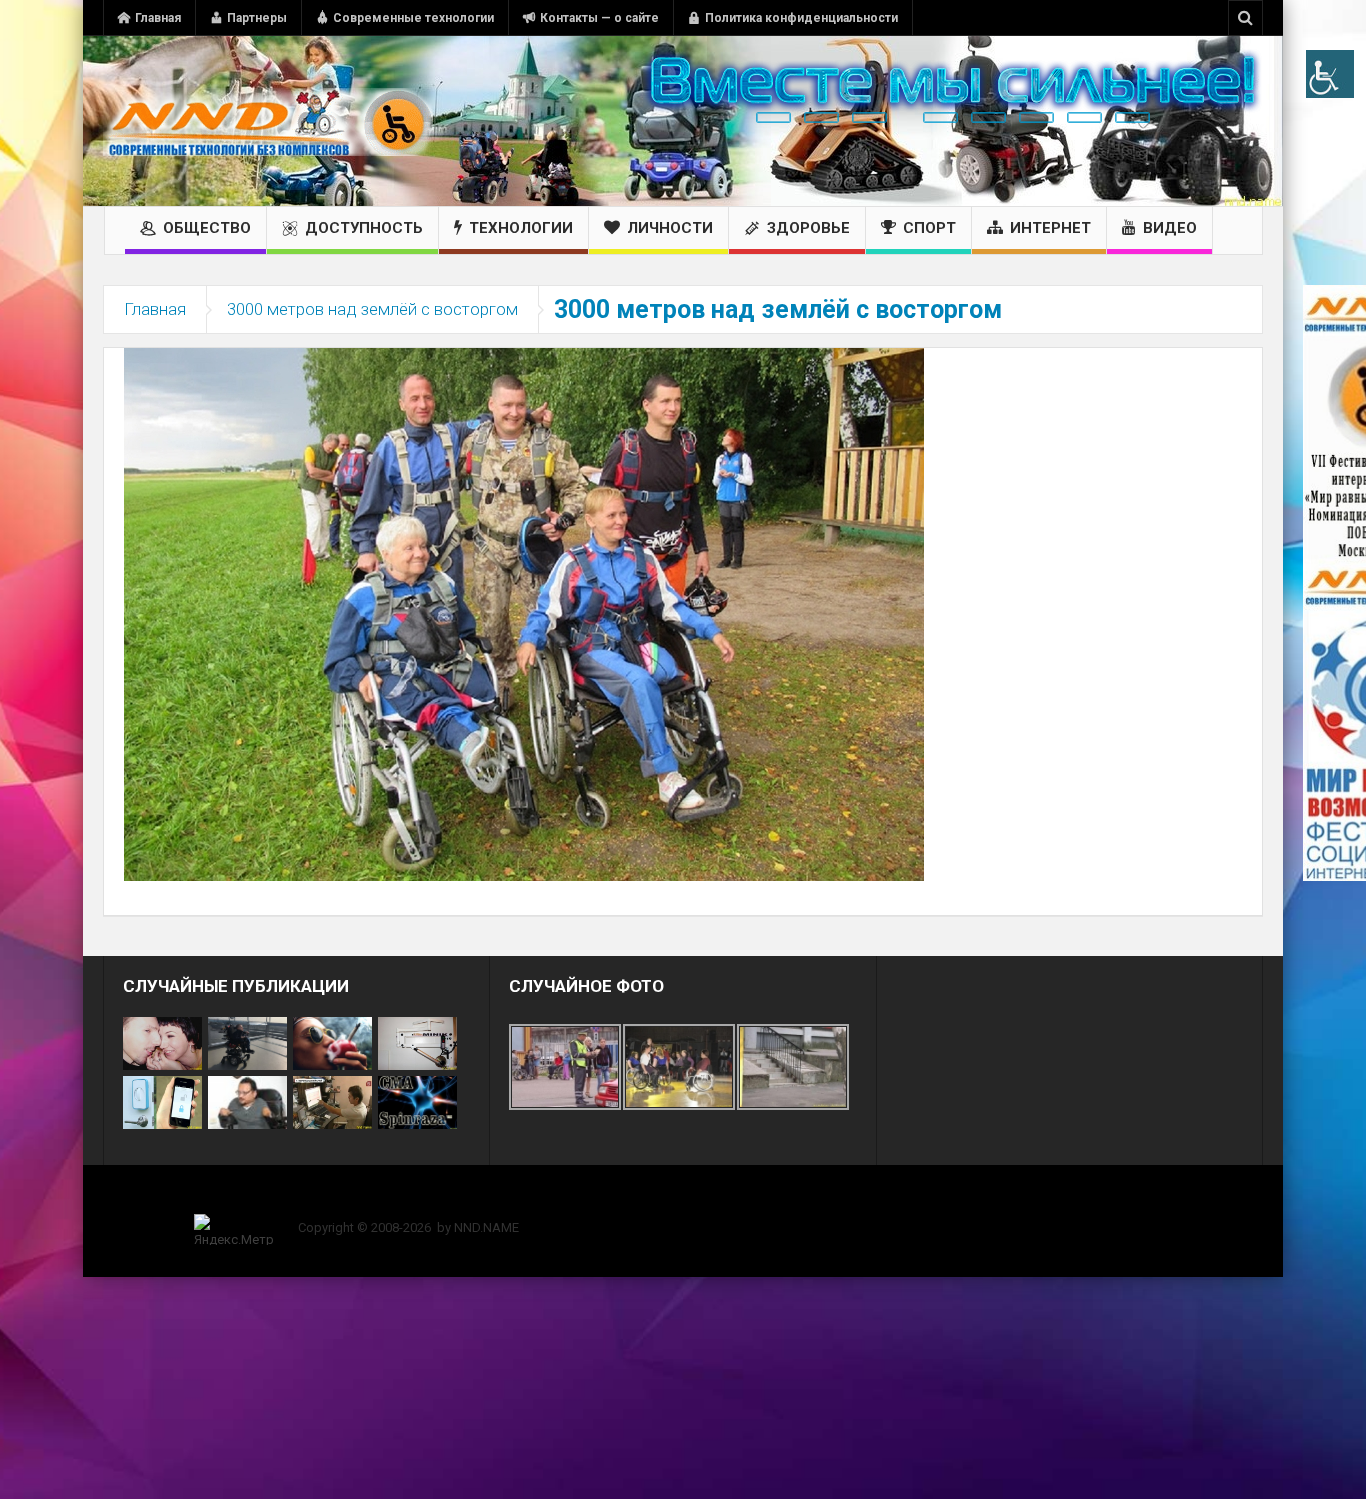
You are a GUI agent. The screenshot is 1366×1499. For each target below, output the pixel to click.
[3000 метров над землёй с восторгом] (524, 613)
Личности (670, 228)
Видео (1170, 228)
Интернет (1050, 228)
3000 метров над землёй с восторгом (372, 309)
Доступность (364, 228)
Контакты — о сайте (599, 18)
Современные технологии (413, 18)
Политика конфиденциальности (801, 18)
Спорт (929, 228)
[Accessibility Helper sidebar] (1330, 74)
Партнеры (257, 18)
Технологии (521, 228)
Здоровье (808, 228)
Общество (207, 228)
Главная (158, 18)
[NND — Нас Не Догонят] (268, 121)
